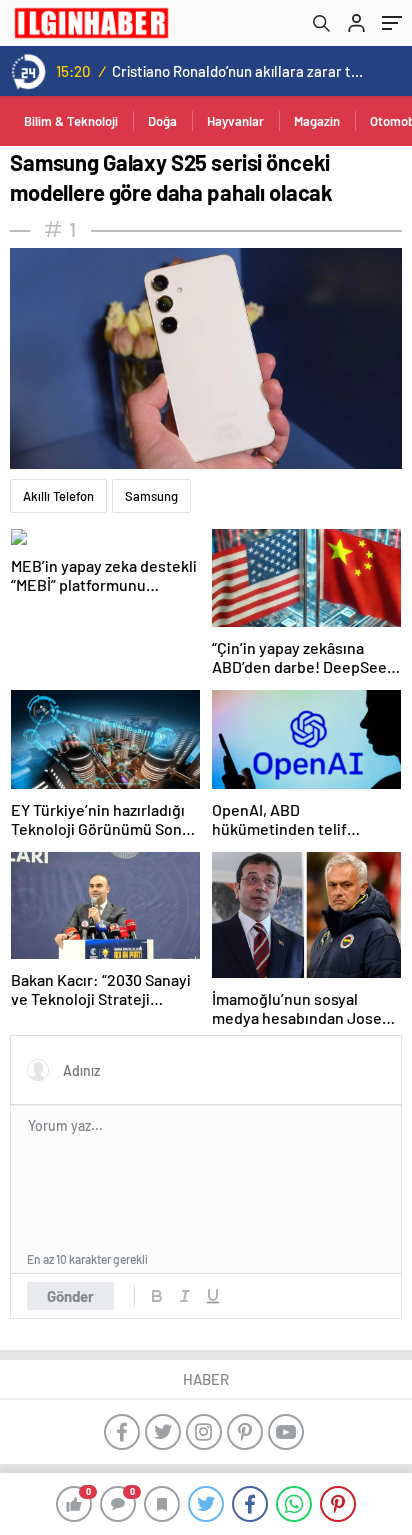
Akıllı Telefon (58, 496)
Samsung (151, 496)
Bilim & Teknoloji (71, 121)
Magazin (317, 121)
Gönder (70, 1296)
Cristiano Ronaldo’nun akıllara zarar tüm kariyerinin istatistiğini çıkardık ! (239, 71)
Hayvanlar (235, 121)
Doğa (162, 121)
